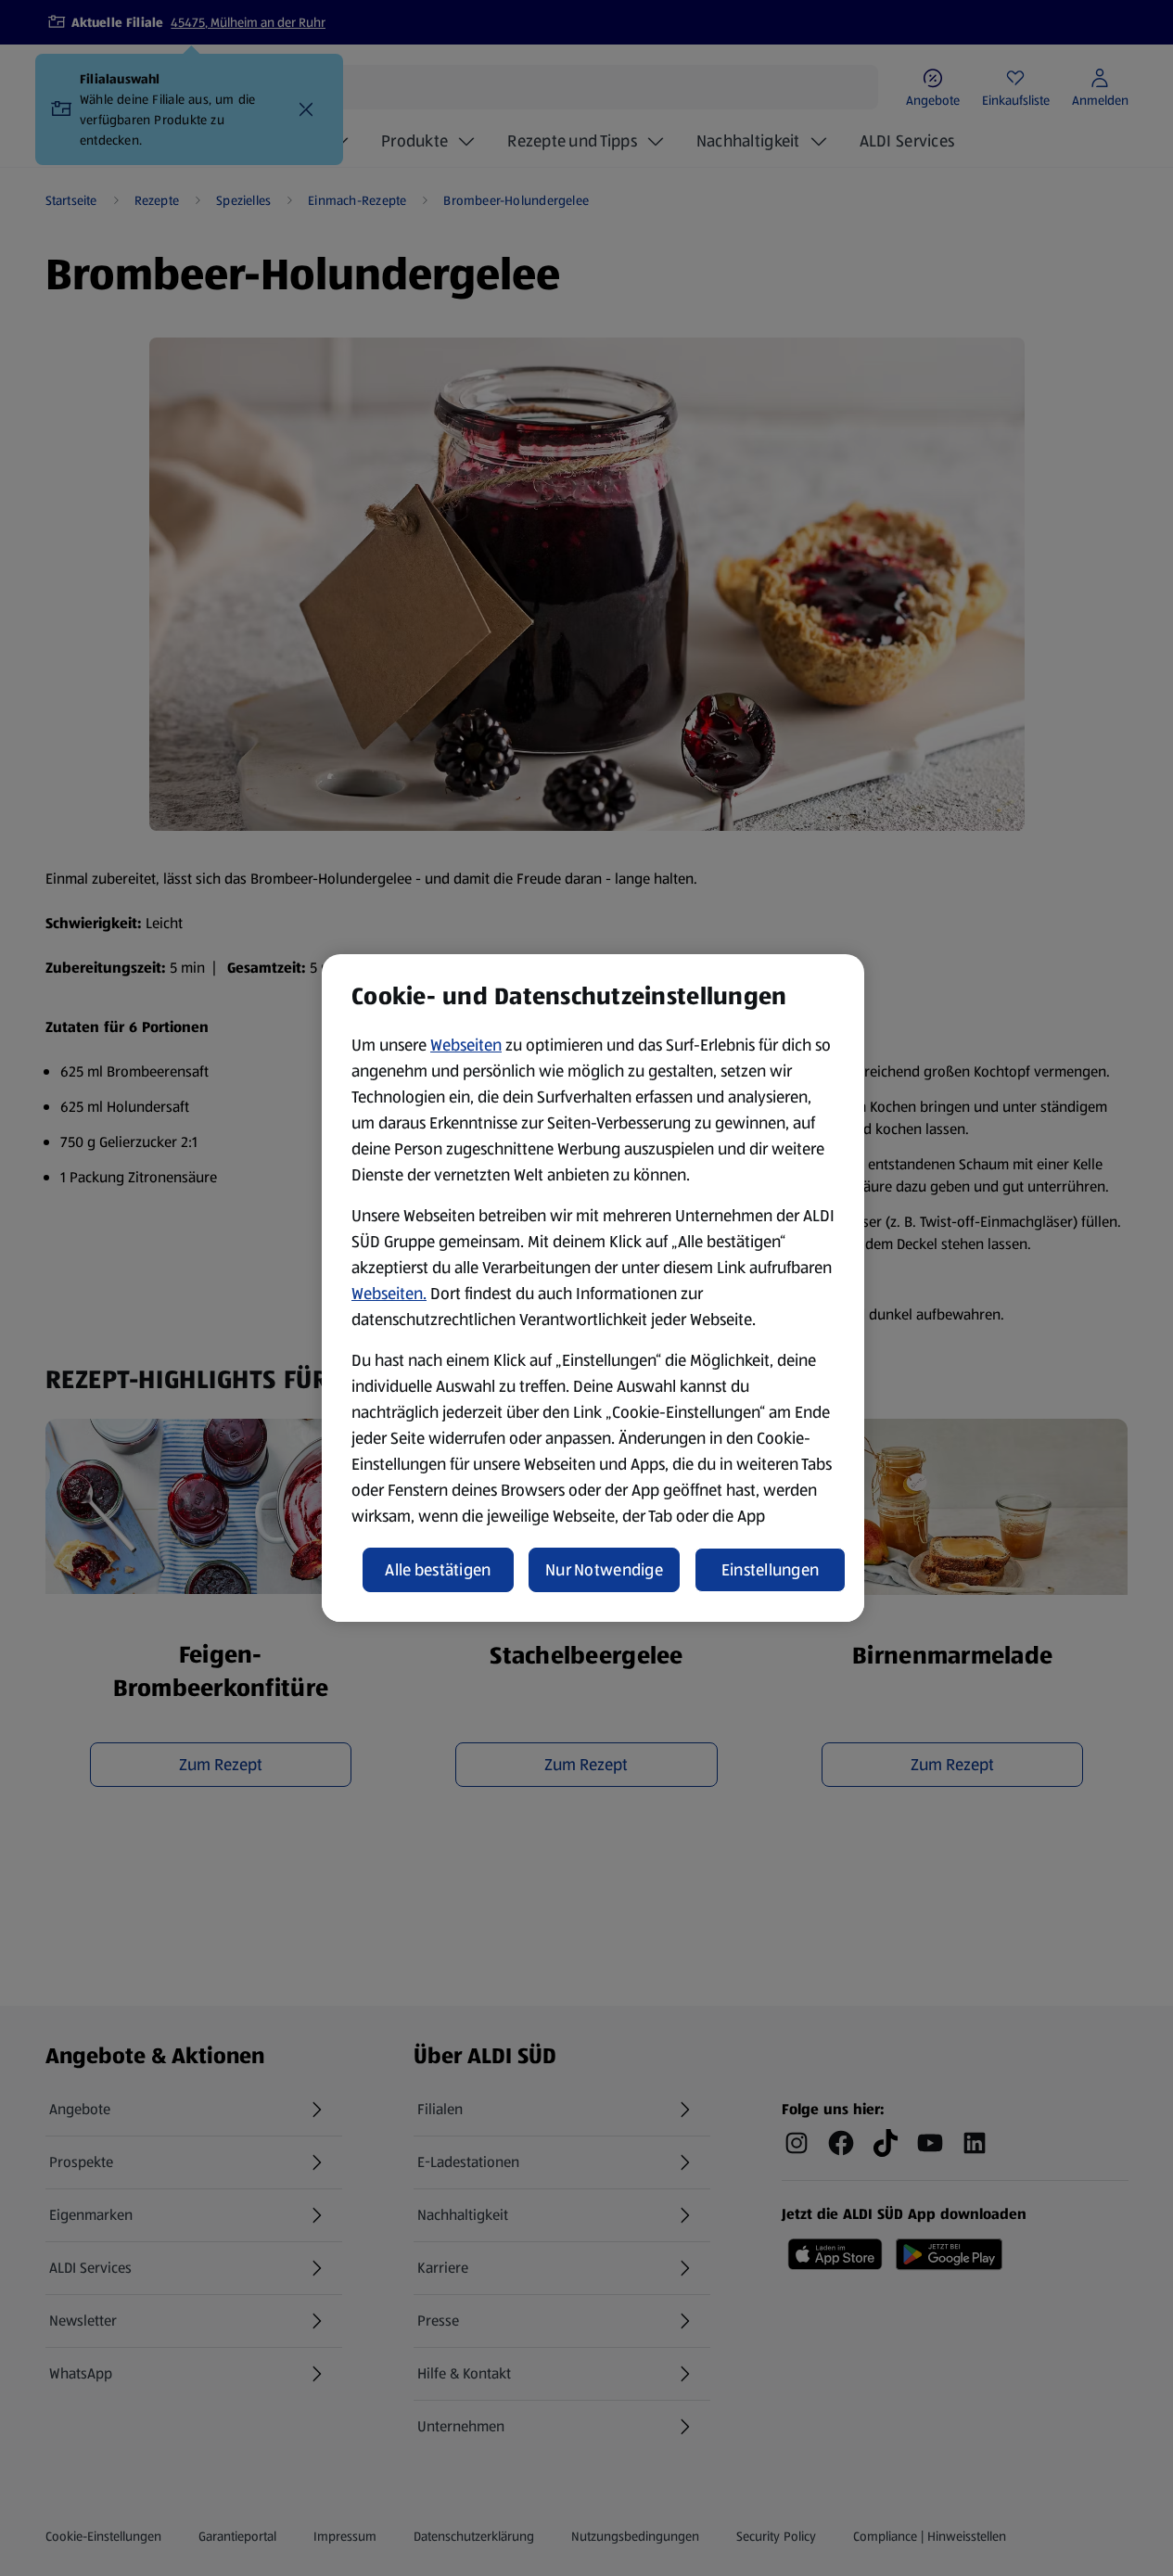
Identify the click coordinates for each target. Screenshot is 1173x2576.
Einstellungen (771, 1570)
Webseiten (466, 1045)
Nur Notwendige (604, 1570)
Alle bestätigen (438, 1570)
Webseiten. (389, 1294)
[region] (593, 1288)
